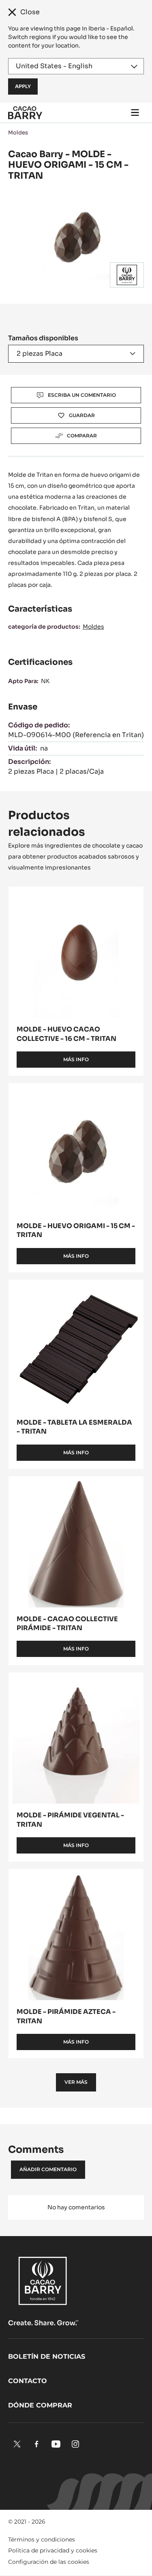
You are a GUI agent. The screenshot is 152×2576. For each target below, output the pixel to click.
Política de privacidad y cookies (53, 2550)
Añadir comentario (48, 2169)
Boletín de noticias (47, 2356)
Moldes (18, 133)
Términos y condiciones (42, 2539)
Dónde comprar (40, 2405)
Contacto (28, 2381)
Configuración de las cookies (49, 2562)
